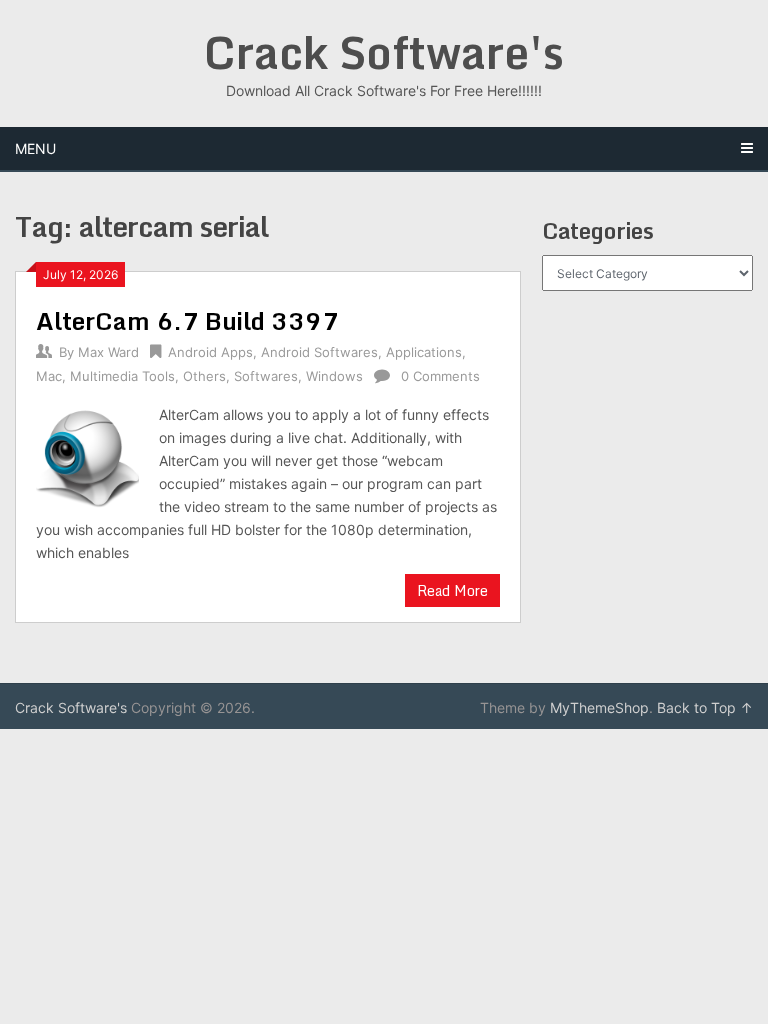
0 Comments (440, 376)
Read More (452, 590)
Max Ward (108, 352)
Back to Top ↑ (705, 707)
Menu (35, 148)
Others (204, 376)
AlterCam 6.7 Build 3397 (187, 320)
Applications (424, 352)
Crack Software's (384, 52)
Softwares (266, 376)
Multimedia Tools (122, 376)
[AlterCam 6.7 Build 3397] (87, 457)
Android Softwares (319, 352)
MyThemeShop (599, 707)
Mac (49, 376)
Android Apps (210, 352)
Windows (334, 376)
